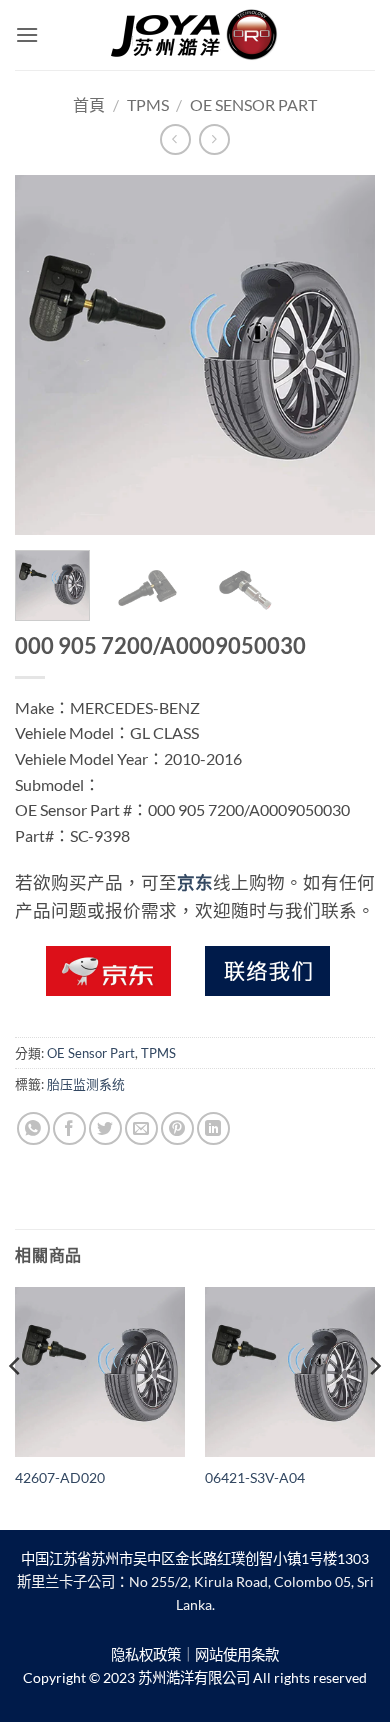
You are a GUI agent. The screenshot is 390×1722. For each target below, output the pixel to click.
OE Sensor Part (253, 104)
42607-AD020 (60, 1478)
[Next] (343, 355)
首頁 (89, 104)
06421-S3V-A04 (255, 1478)
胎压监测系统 (86, 1084)
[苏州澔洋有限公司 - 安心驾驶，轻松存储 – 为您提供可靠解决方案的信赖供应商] (195, 35)
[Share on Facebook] (69, 1128)
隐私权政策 (146, 1654)
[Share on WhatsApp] (33, 1128)
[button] (27, 34)
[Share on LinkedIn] (213, 1128)
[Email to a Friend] (141, 1128)
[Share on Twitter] (105, 1128)
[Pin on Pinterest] (177, 1128)
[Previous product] (214, 139)
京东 (195, 882)
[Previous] (47, 355)
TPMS (148, 104)
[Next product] (175, 139)
